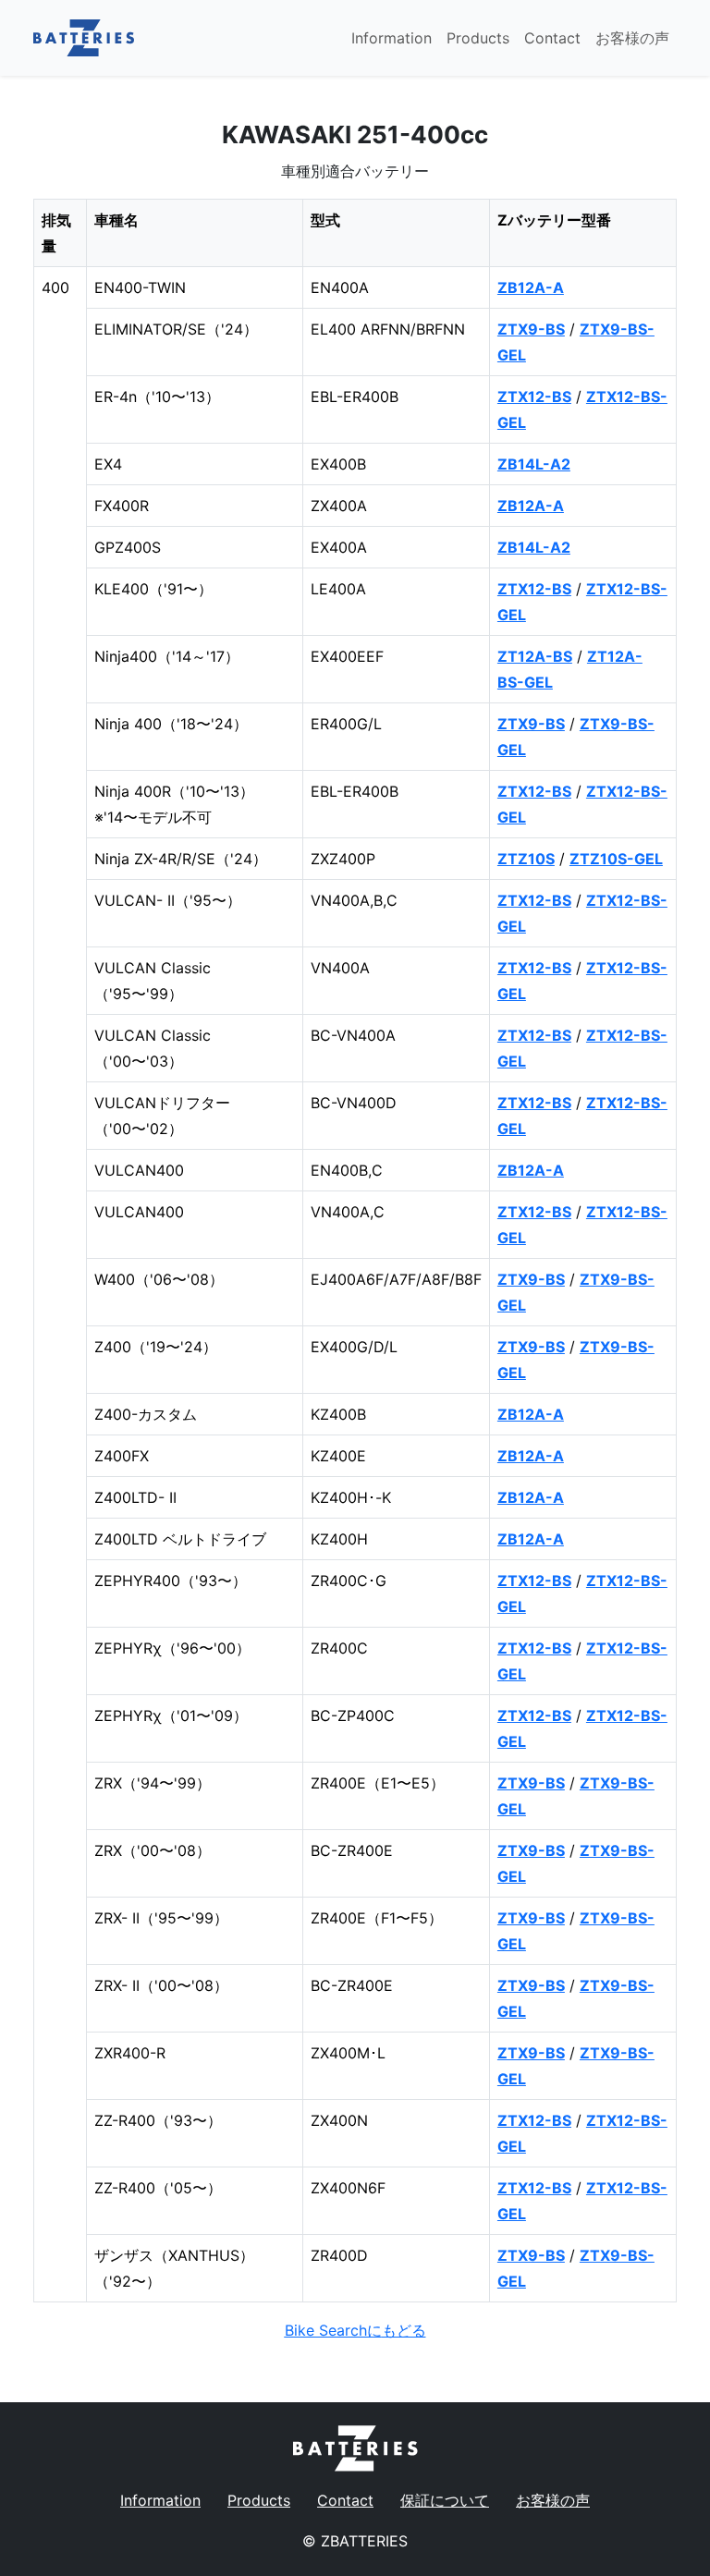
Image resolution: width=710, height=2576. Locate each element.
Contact (552, 38)
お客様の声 (632, 38)
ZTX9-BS (531, 329)
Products (478, 38)
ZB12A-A (531, 287)
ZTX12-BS (534, 397)
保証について (445, 2500)
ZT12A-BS (535, 656)
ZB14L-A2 (534, 464)
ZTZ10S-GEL (616, 859)
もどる (355, 2330)
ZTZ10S (526, 859)
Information (392, 38)
